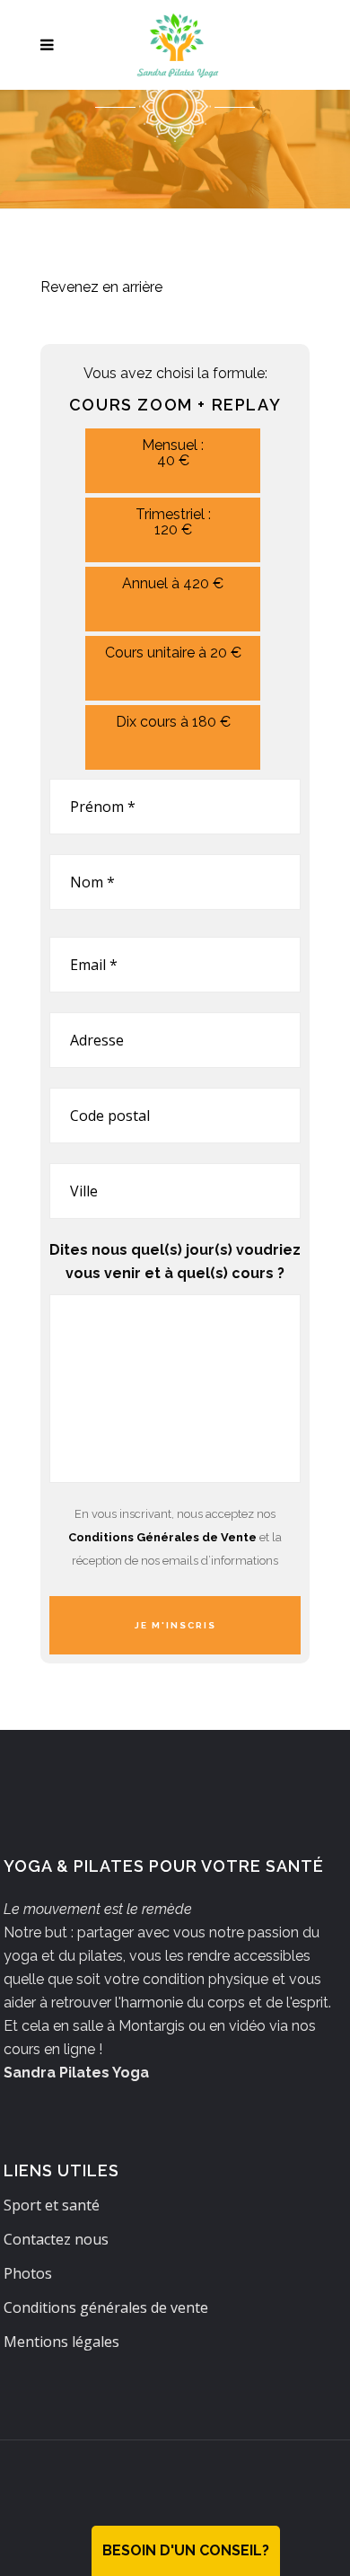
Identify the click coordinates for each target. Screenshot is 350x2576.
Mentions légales (61, 2342)
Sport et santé (52, 2205)
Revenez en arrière (101, 287)
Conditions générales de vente (106, 2307)
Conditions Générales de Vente (162, 1537)
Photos (28, 2273)
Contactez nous (56, 2239)
